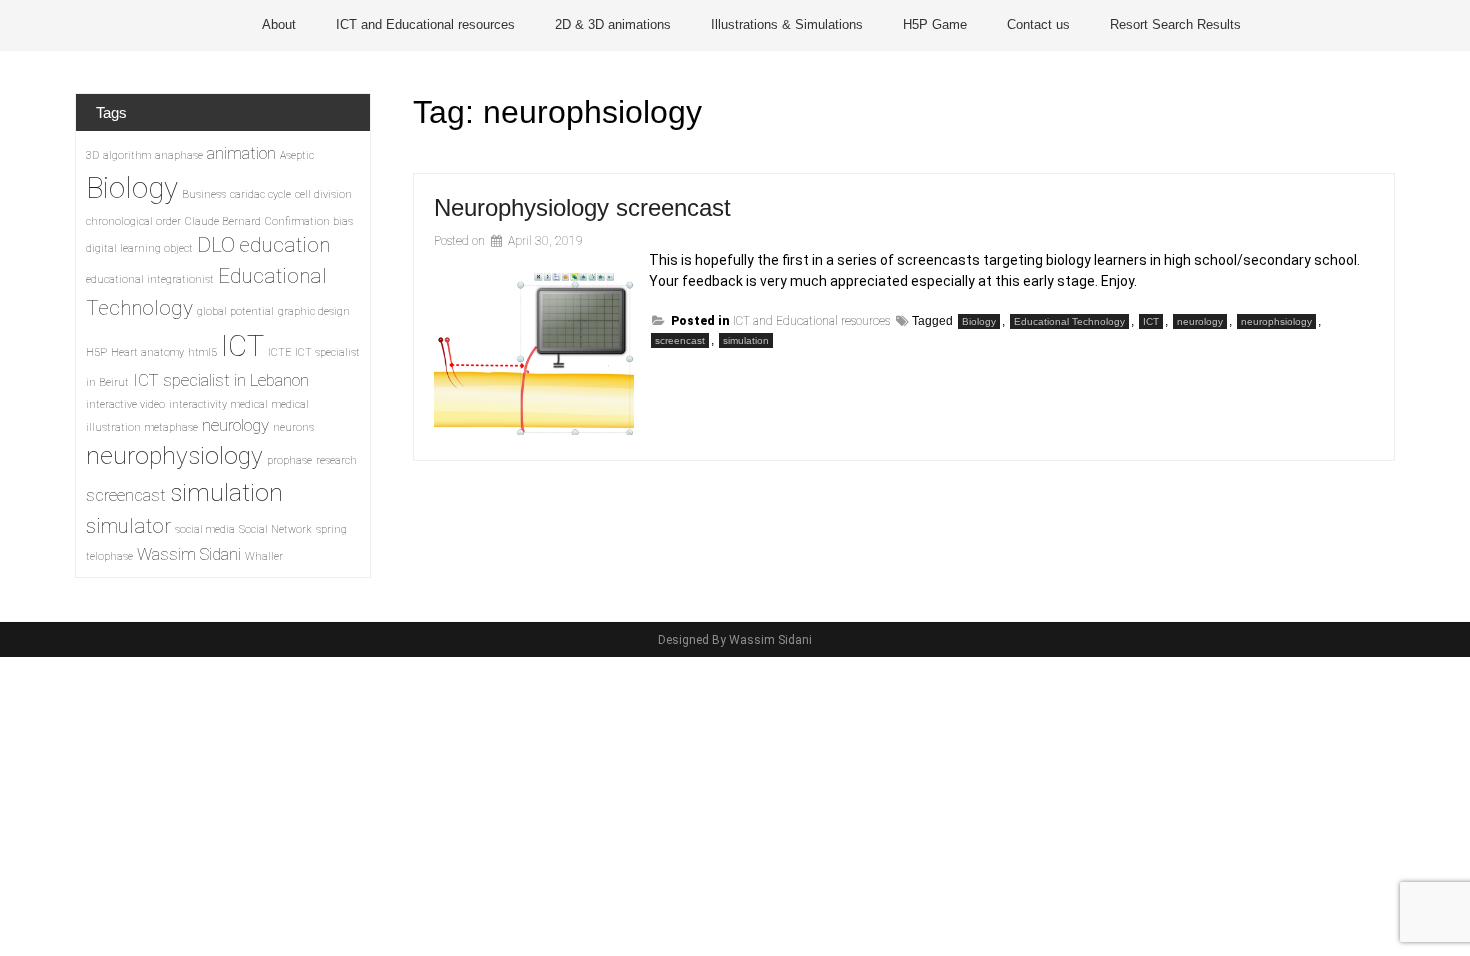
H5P (96, 352)
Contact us (1038, 24)
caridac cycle (260, 194)
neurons (293, 427)
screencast (680, 340)
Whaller (264, 556)
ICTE (279, 352)
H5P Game (935, 24)
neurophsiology (1276, 321)
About (279, 24)
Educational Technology (1069, 321)
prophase (289, 460)
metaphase (171, 427)
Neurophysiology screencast (582, 207)
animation (241, 153)
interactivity (198, 404)
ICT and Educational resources (425, 24)
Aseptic (297, 155)
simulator (128, 526)
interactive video (125, 404)
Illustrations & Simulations (787, 24)
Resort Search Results (1175, 24)
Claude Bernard (223, 221)
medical (249, 404)
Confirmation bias (309, 221)
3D (92, 155)
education (284, 245)
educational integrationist (150, 279)
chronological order (133, 221)
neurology (1200, 321)
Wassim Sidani (189, 554)
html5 (202, 352)
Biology (979, 321)
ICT (1151, 321)
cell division (323, 194)
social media (205, 529)
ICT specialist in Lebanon (221, 380)
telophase (109, 556)
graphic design (314, 311)
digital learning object (139, 248)
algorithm (127, 155)
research (336, 460)
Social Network (275, 529)
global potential (235, 311)
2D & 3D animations (613, 24)
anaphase (179, 155)
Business (204, 194)
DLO (216, 245)
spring (331, 529)
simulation (746, 340)
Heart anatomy (147, 352)
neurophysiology (174, 456)
